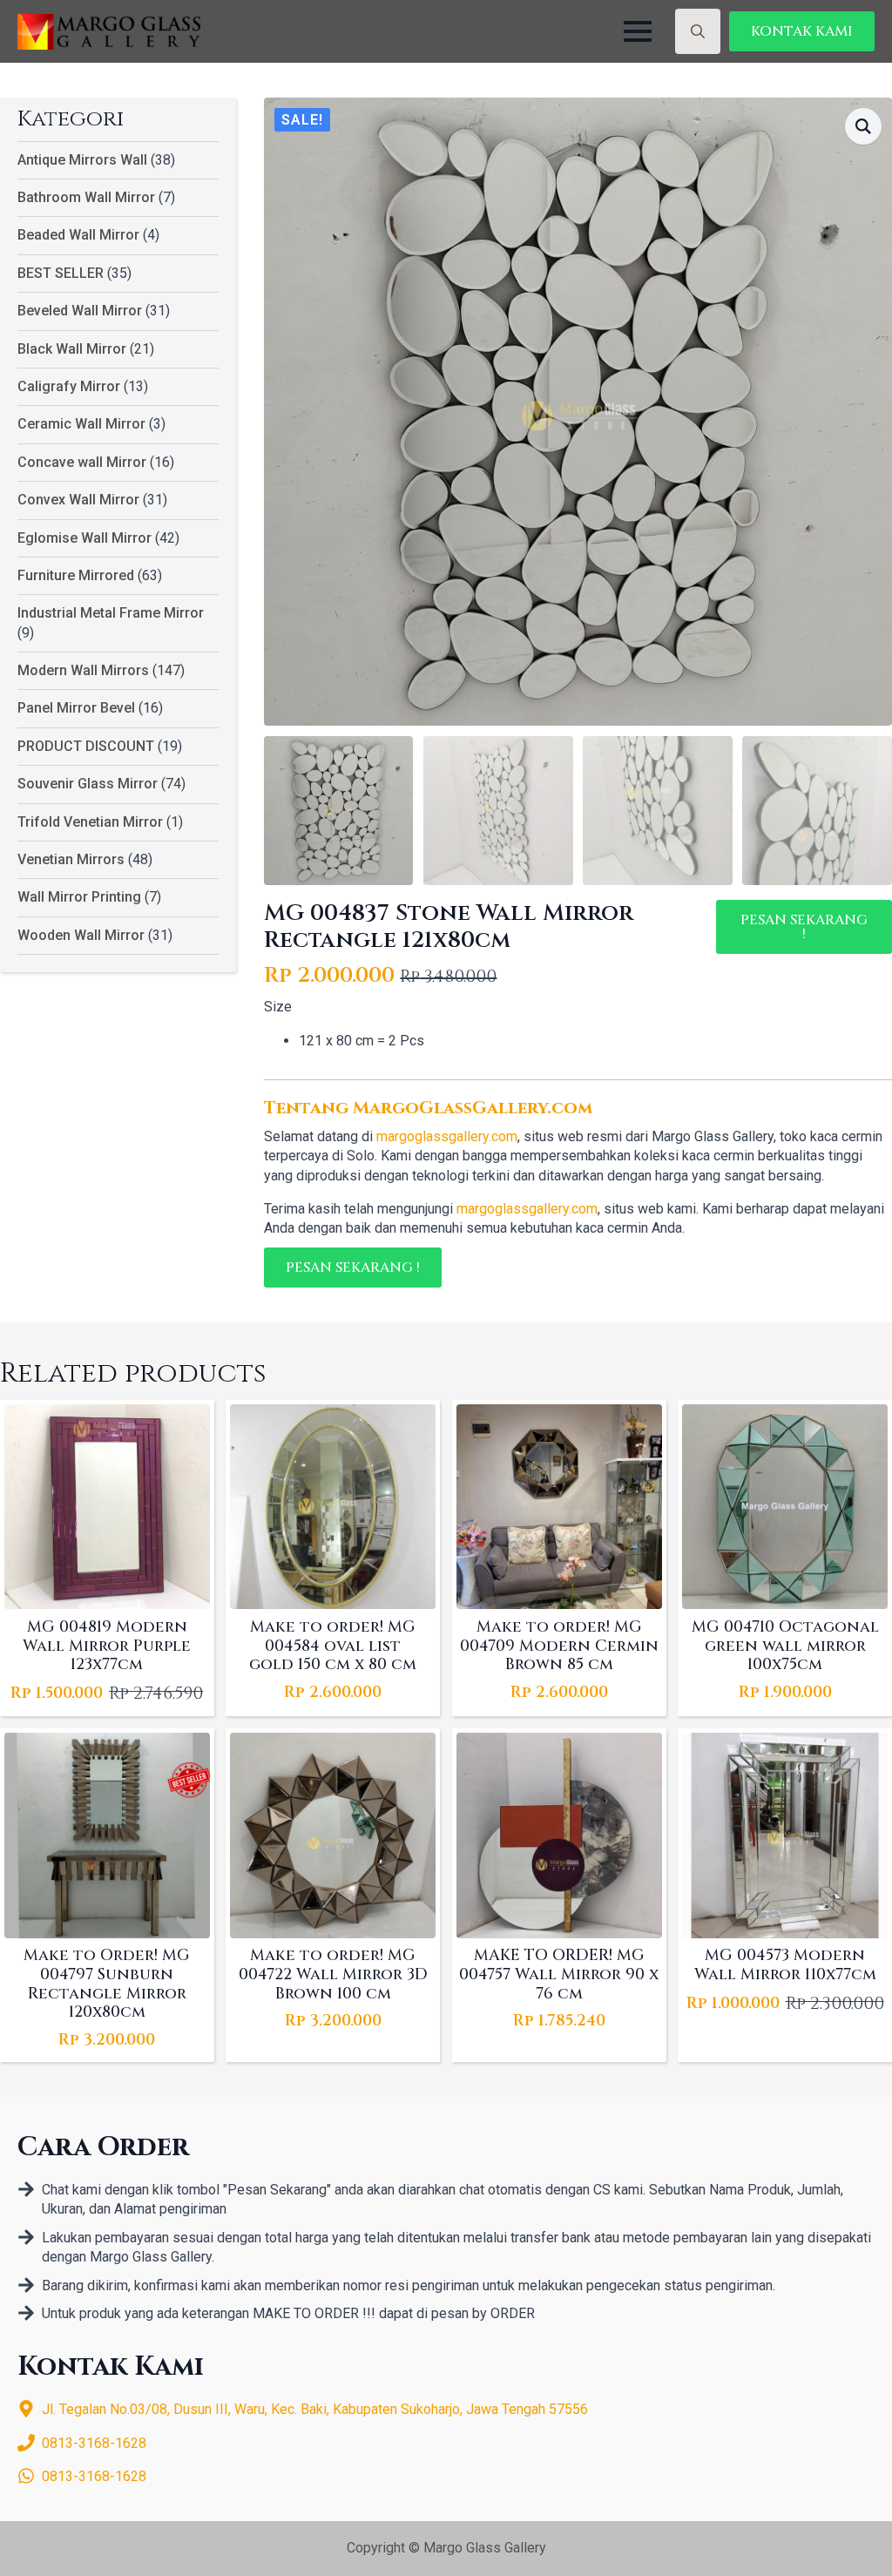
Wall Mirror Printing (79, 897)
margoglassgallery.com (447, 1136)
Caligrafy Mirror (69, 386)
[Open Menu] (638, 31)
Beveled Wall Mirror (80, 311)
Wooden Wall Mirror (81, 935)
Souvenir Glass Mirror (88, 784)
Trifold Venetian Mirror (90, 822)
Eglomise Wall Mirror (84, 538)
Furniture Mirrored (76, 575)
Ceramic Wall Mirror (81, 424)
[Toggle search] (698, 31)
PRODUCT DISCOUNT (86, 746)
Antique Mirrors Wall (82, 160)
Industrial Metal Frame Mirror (111, 613)
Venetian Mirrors (71, 859)
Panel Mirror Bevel (76, 708)
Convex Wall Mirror (78, 500)
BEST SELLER (61, 273)
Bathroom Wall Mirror (86, 197)
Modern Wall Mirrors (83, 670)
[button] (863, 126)
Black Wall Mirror (72, 349)
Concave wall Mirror (82, 462)
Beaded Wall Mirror (78, 235)
